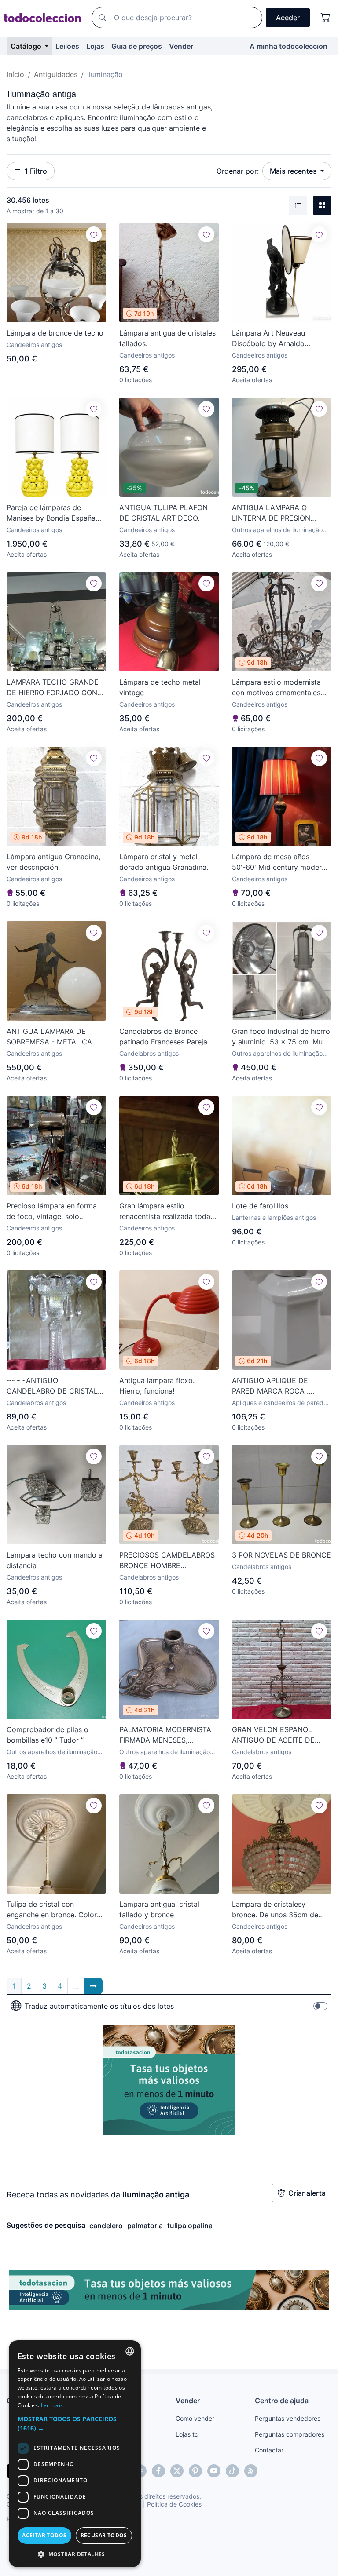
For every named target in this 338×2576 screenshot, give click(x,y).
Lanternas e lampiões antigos (274, 1217)
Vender (181, 46)
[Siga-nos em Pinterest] (195, 2471)
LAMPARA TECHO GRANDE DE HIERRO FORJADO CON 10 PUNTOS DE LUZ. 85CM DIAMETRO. (53, 688)
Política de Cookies (174, 2504)
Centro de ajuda (282, 2401)
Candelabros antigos (149, 1053)
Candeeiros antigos (34, 345)
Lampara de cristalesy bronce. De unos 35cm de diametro (275, 1910)
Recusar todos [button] (104, 2535)
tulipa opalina (190, 2226)
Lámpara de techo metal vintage (160, 687)
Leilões (67, 46)
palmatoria (145, 2226)
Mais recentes (294, 171)
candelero (106, 2226)
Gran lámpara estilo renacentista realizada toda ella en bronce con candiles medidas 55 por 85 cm (165, 1211)
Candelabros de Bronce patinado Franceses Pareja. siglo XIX (164, 1037)
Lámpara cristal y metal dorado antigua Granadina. (164, 862)
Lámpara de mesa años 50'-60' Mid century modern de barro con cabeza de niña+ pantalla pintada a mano (279, 862)
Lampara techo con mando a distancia (55, 1560)
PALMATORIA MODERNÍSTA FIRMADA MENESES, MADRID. (165, 1735)
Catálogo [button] (27, 46)
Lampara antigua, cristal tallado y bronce (159, 1909)
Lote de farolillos (260, 1206)
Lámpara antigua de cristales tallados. (167, 338)
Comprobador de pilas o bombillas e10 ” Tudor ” (48, 1735)
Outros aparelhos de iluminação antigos (277, 530)
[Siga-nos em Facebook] (158, 2471)
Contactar (269, 2450)
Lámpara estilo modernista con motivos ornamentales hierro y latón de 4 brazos (276, 688)
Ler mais (52, 2405)
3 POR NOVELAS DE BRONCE (281, 1555)
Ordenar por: (238, 171)
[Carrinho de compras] (326, 18)
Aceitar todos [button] (44, 2535)
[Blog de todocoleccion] (251, 2471)
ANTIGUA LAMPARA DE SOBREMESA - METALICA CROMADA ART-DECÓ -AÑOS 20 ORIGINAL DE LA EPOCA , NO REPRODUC (51, 1037)
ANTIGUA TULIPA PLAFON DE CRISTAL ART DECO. (163, 513)
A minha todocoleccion (288, 46)
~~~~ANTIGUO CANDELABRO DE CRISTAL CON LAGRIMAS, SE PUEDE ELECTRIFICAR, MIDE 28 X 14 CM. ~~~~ (55, 1386)
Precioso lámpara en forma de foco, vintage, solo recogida (52, 1211)
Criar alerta (307, 2193)
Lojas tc (187, 2434)
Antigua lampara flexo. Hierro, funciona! (157, 1386)
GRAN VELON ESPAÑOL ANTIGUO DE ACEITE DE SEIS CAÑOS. (273, 1735)
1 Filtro (36, 171)
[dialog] (75, 2454)
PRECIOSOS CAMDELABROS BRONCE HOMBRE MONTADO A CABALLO (167, 1561)
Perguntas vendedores (288, 2418)
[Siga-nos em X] (177, 2471)
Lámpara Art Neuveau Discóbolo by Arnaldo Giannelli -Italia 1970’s (268, 339)
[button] (75, 2423)
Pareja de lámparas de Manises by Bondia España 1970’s (51, 513)
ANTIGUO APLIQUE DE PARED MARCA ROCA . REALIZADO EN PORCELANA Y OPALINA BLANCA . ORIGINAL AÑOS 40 (280, 1386)
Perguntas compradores (290, 2434)
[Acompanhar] (94, 234)
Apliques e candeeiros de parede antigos (279, 1403)
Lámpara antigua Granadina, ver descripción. (53, 862)
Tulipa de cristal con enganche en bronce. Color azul (52, 1910)
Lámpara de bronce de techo (55, 333)
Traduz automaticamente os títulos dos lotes (99, 2006)
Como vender (195, 2418)
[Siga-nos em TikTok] (232, 2471)
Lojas (95, 46)
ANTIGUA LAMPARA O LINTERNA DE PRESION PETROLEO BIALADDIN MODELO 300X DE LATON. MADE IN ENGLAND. (277, 513)
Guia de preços (137, 46)
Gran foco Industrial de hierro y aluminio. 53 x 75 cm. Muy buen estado (281, 1037)
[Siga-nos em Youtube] (214, 2471)
